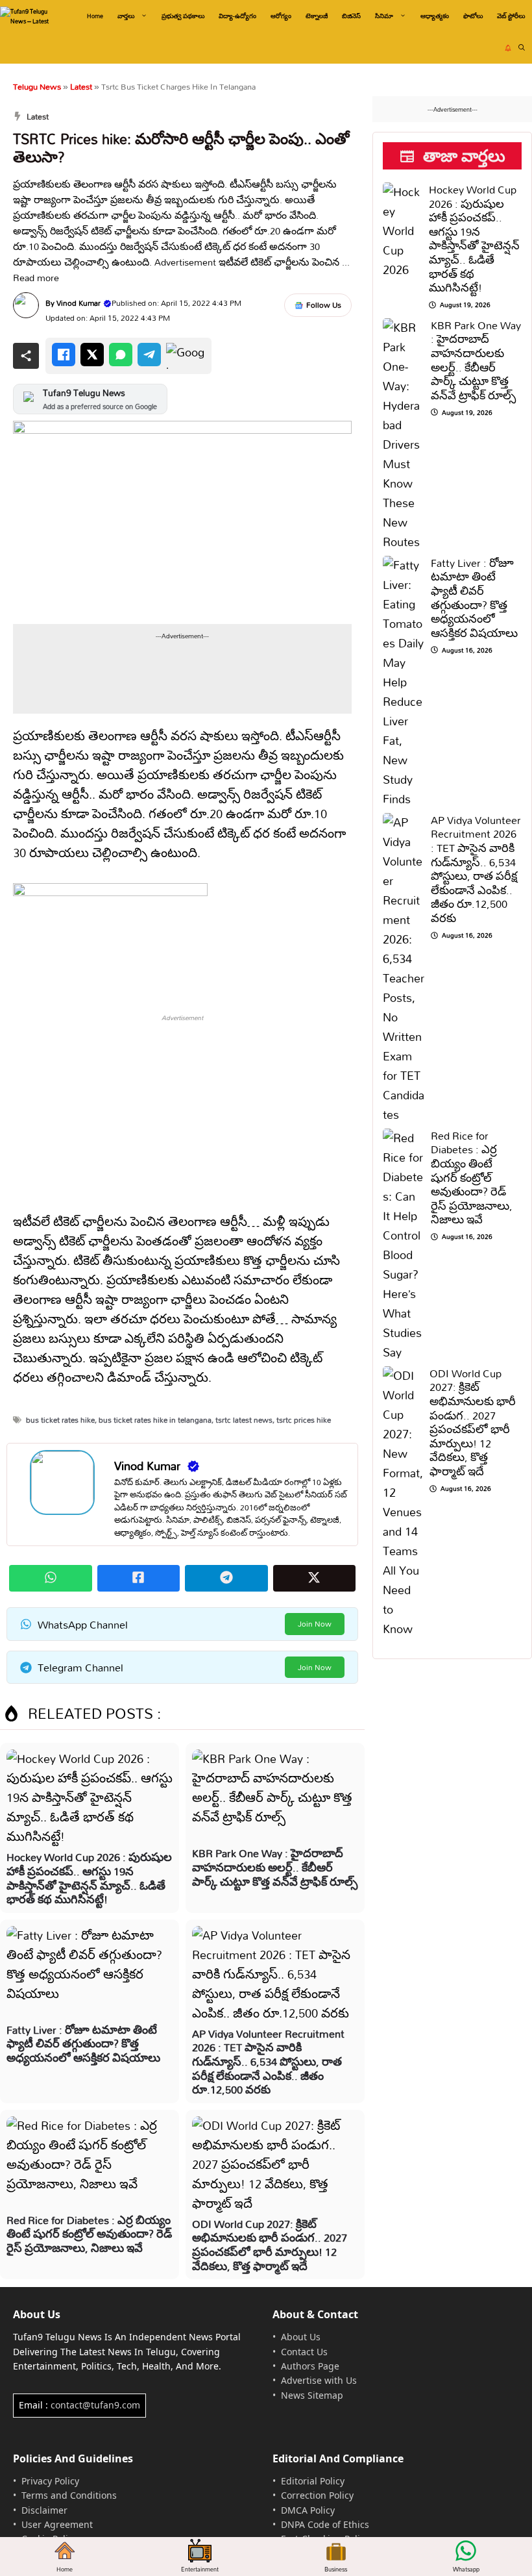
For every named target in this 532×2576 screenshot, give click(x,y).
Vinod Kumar (79, 303)
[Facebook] (64, 355)
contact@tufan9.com (95, 2405)
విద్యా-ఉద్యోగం (237, 16)
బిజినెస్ (351, 16)
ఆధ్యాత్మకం (435, 16)
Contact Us (304, 2352)
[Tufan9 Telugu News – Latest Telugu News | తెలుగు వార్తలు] (31, 16)
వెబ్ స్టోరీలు (511, 16)
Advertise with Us (319, 2380)
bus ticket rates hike (60, 1420)
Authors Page (310, 2366)
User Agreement (57, 2524)
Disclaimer (44, 2510)
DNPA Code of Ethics (325, 2524)
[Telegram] (149, 355)
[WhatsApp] (121, 355)
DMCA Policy (308, 2510)
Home (95, 16)
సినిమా (384, 16)
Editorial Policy (313, 2481)
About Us (301, 2337)
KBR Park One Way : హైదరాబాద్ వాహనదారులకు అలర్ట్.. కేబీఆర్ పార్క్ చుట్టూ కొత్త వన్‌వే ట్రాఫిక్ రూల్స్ (275, 1867)
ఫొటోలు (473, 16)
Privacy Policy (50, 2481)
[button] (522, 48)
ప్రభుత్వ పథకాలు (183, 16)
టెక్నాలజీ (317, 16)
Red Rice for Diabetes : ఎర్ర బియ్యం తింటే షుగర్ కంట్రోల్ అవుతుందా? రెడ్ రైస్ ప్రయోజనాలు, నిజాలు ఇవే (89, 2234)
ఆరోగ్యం (281, 16)
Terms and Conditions (69, 2495)
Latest (81, 86)
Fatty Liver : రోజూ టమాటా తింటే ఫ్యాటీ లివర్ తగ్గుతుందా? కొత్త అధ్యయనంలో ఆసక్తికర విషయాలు (83, 2044)
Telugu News (37, 86)
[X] (92, 355)
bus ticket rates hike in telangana (155, 1420)
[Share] (26, 356)
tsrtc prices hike (304, 1420)
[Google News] (186, 356)
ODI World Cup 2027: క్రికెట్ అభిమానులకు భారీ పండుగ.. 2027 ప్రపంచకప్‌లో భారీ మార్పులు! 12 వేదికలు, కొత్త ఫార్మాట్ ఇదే (270, 2245)
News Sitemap (312, 2395)
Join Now (315, 1624)
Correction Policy (317, 2495)
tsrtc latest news (244, 1420)
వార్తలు (126, 16)
